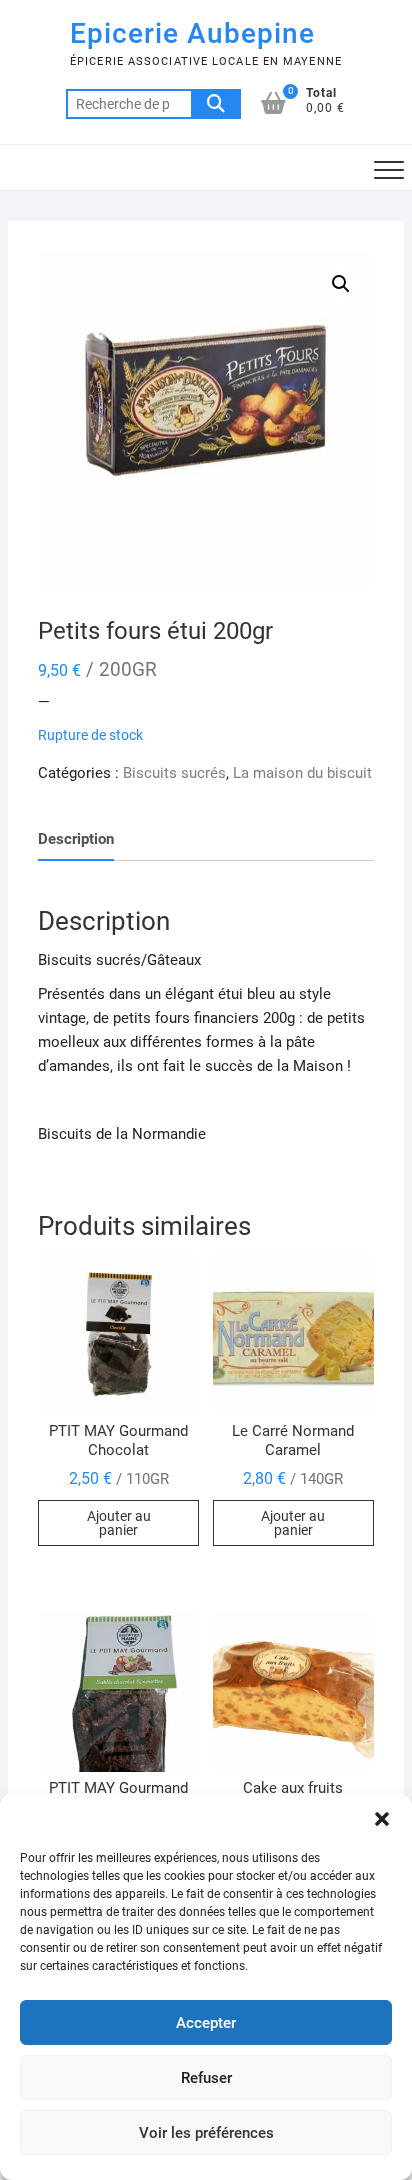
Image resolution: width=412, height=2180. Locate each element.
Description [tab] (76, 839)
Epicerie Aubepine (192, 33)
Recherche (216, 104)
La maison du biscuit (302, 773)
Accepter (206, 2023)
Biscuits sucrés (174, 773)
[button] (382, 1819)
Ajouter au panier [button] (119, 1523)
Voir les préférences (206, 2133)
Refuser (206, 2078)
